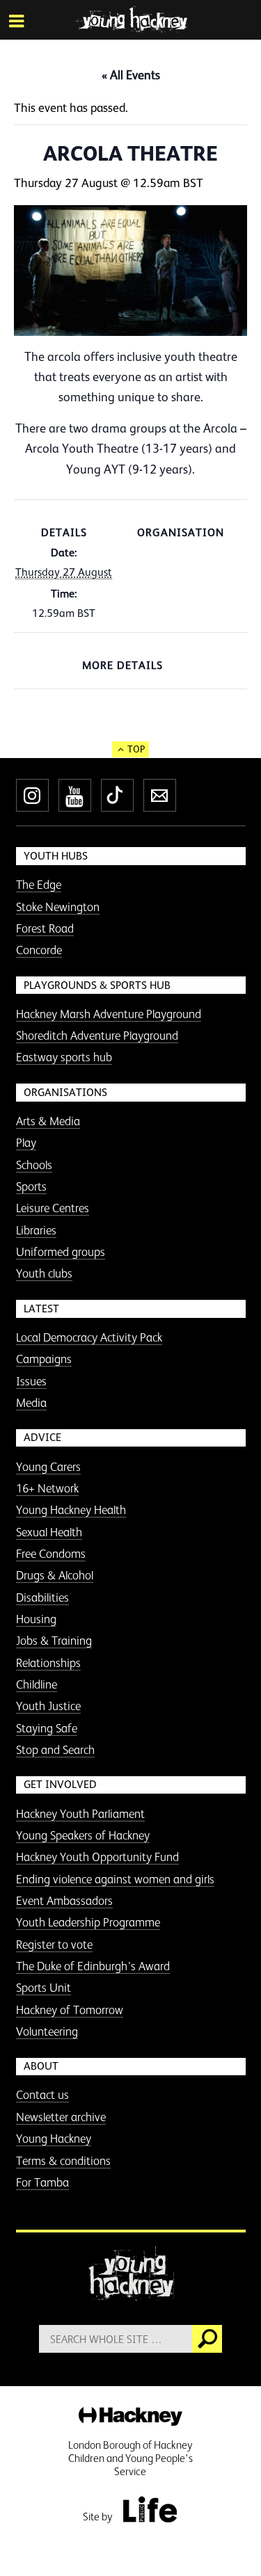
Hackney (130, 2417)
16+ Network (47, 1488)
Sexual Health (49, 1532)
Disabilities (42, 1597)
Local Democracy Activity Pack (89, 1337)
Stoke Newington (58, 907)
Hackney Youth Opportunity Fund (97, 1857)
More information (130, 19)
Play (26, 1143)
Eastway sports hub (64, 1057)
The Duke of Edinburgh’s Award (93, 1966)
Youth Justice (48, 1706)
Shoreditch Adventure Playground (97, 1036)
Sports (31, 1186)
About (41, 2066)
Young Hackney (54, 2139)
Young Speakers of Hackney (83, 1835)
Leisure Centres (53, 1208)
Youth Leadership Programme (88, 1922)
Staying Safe (47, 1728)
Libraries (36, 1230)
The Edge (39, 885)
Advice (42, 1437)
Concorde (39, 950)
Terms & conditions (63, 2161)
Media (31, 1403)
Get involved (60, 1784)
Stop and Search (55, 1750)
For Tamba (42, 2182)
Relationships (48, 1663)
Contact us (42, 2095)
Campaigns (44, 1359)
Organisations (65, 1092)
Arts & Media (48, 1121)
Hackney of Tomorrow (70, 2010)
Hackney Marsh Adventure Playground (109, 1014)
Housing (36, 1619)
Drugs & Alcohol (55, 1575)
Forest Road (45, 928)
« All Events (131, 75)
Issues (31, 1381)
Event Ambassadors (64, 1901)
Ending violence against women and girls (115, 1879)
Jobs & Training (54, 1641)
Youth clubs (44, 1273)
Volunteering (47, 2031)
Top (136, 749)
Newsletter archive (61, 2117)
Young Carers (48, 1467)
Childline (37, 1684)
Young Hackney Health (71, 1510)
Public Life (150, 2509)
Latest (41, 1309)
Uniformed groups (61, 1252)
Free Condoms (51, 1554)
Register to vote (54, 1945)
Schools (34, 1165)
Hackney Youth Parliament (80, 1814)
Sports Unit (43, 1988)
